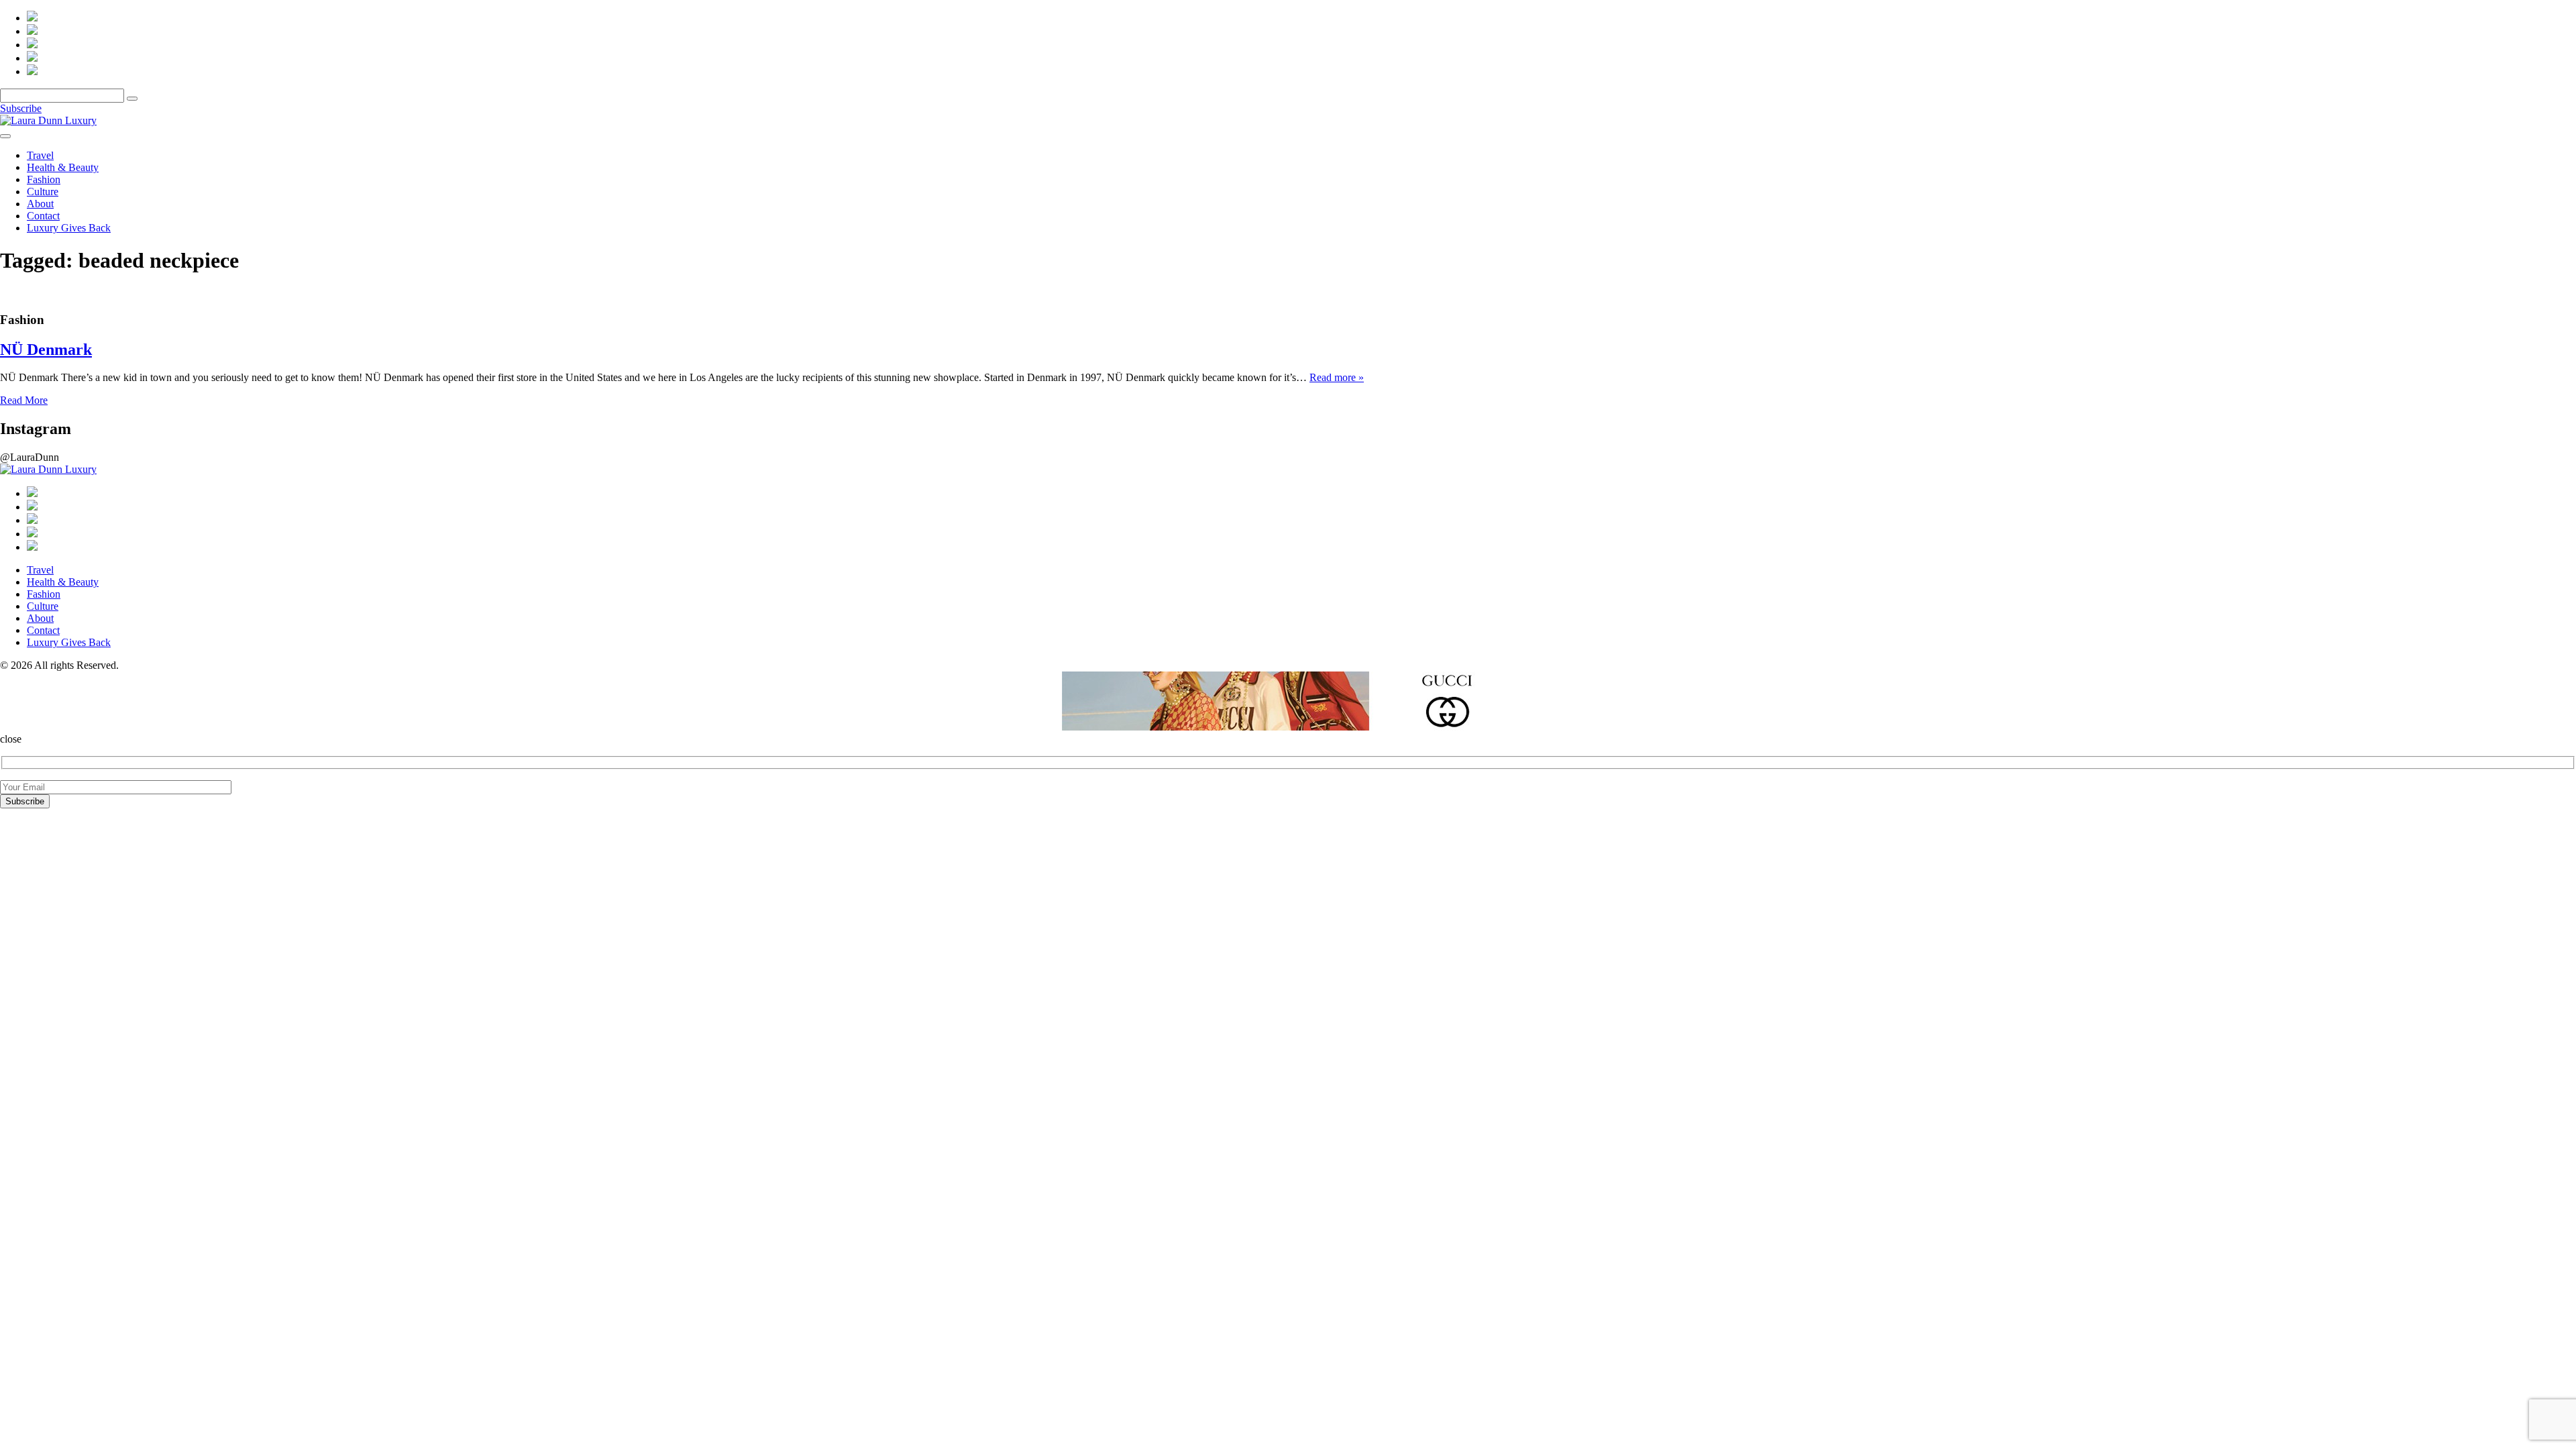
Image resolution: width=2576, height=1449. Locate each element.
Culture (43, 192)
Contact (43, 216)
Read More (24, 400)
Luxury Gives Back (69, 228)
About (40, 204)
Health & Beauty (63, 167)
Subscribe (21, 108)
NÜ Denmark (46, 350)
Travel (40, 155)
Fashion (44, 179)
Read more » (1337, 377)
